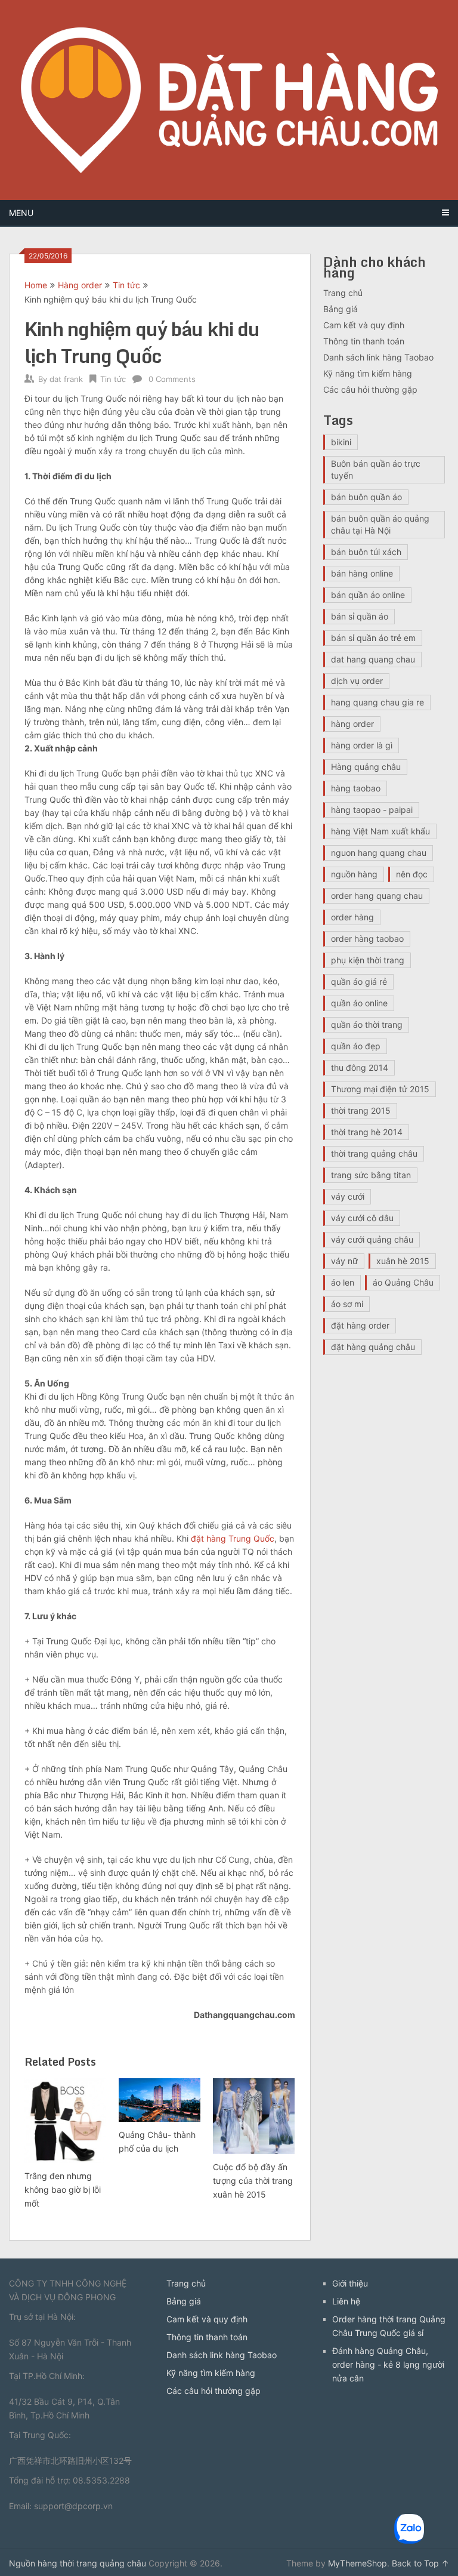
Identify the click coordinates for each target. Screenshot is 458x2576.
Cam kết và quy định (364, 325)
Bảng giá (341, 309)
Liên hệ (346, 2301)
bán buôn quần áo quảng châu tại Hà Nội (380, 524)
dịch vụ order (357, 681)
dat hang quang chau (373, 659)
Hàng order (80, 285)
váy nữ (344, 1261)
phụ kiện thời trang (368, 960)
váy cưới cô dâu (362, 1218)
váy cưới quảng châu (372, 1239)
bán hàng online (362, 573)
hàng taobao (356, 788)
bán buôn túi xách (366, 552)
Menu (21, 213)
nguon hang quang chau (379, 853)
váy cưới (348, 1196)
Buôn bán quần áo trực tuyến (376, 469)
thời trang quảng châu (374, 1153)
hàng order (352, 724)
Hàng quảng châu (366, 767)
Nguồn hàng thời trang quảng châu (78, 2563)
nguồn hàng (354, 874)
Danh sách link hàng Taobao (378, 357)
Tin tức (126, 285)
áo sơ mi (347, 1304)
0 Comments (172, 379)
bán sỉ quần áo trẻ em (373, 638)
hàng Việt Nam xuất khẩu (380, 831)
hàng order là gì (362, 745)
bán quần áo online (368, 595)
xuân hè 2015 (403, 1261)
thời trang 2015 (361, 1110)
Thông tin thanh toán (364, 341)
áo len (343, 1282)
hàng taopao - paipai (372, 810)
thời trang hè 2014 (367, 1132)
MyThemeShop (358, 2563)
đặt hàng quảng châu (373, 1347)
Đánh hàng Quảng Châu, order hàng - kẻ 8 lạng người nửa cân (388, 2364)
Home (36, 285)
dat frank (66, 379)
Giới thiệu (350, 2283)
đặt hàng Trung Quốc (233, 1538)
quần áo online (359, 1003)
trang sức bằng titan (371, 1175)
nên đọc (412, 874)
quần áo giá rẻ (359, 982)
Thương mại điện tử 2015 (380, 1089)
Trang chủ (343, 293)
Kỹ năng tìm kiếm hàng (368, 373)
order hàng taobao (367, 939)
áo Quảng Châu (403, 1282)
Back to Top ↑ (420, 2563)
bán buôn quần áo (366, 497)
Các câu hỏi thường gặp (370, 389)
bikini (341, 442)
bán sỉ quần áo (360, 616)
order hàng (352, 917)
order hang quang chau (377, 896)
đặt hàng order (360, 1325)
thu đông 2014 (360, 1067)
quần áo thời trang (367, 1024)
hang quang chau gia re (377, 702)
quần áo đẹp (356, 1046)
